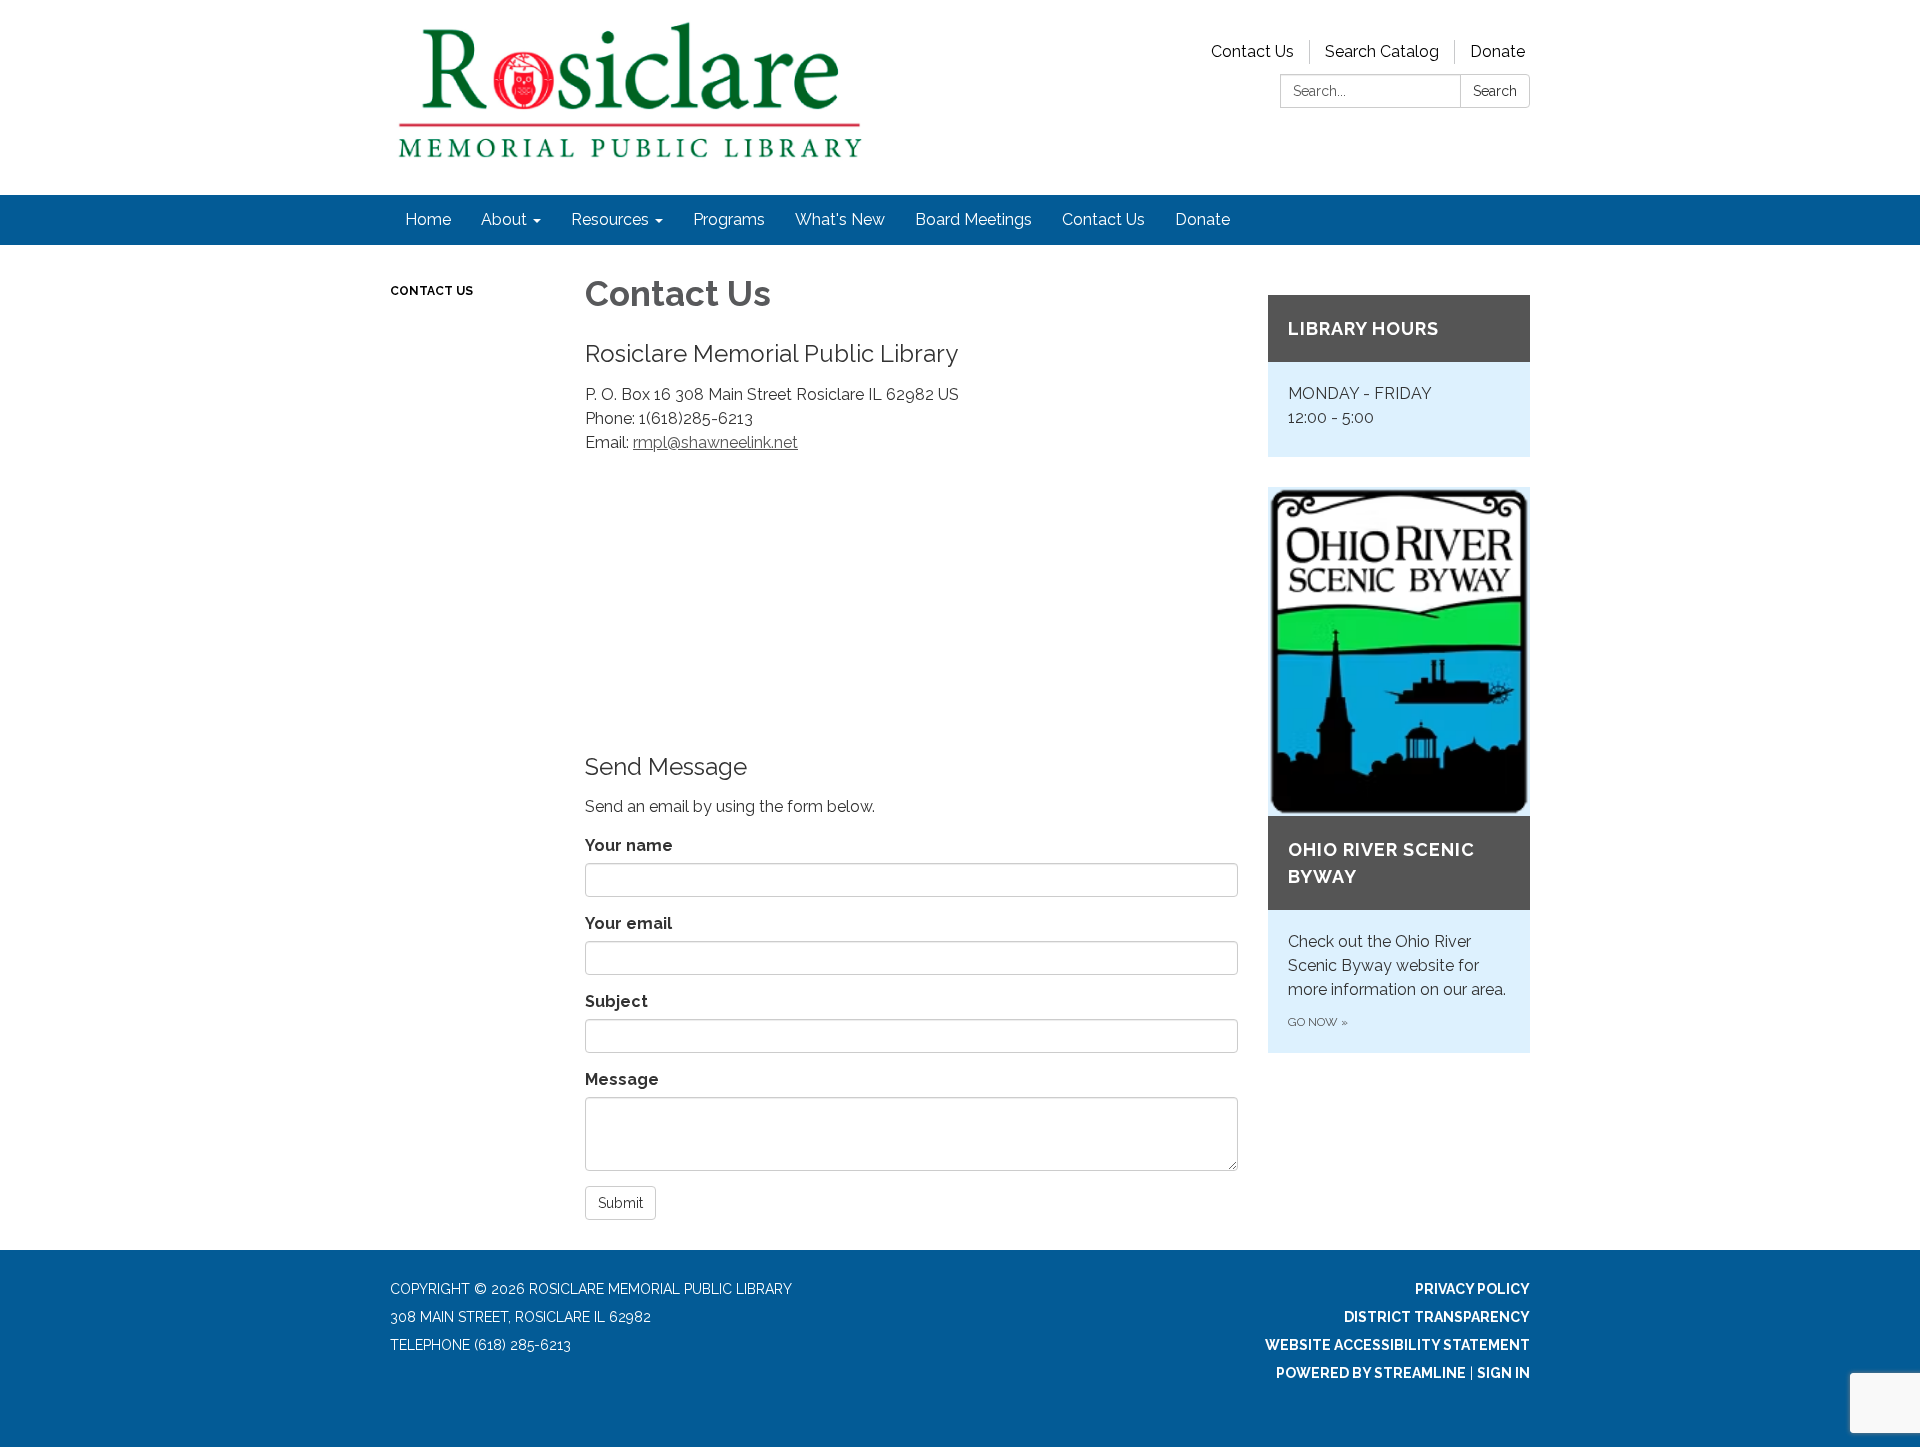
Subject (616, 1001)
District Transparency (1437, 1317)
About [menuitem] (504, 219)
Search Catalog (1382, 51)
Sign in (1503, 1373)
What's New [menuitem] (840, 219)
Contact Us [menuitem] (1103, 219)
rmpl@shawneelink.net (715, 442)
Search (1495, 91)
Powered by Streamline (1371, 1373)
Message (622, 1079)
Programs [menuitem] (729, 219)
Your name (629, 845)
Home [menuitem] (428, 219)
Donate (1497, 51)
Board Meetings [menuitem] (973, 219)
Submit (620, 1203)
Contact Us (1252, 51)
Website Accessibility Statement (1397, 1345)
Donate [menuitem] (1202, 219)
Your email (628, 923)
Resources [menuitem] (610, 219)
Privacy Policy (1472, 1289)
